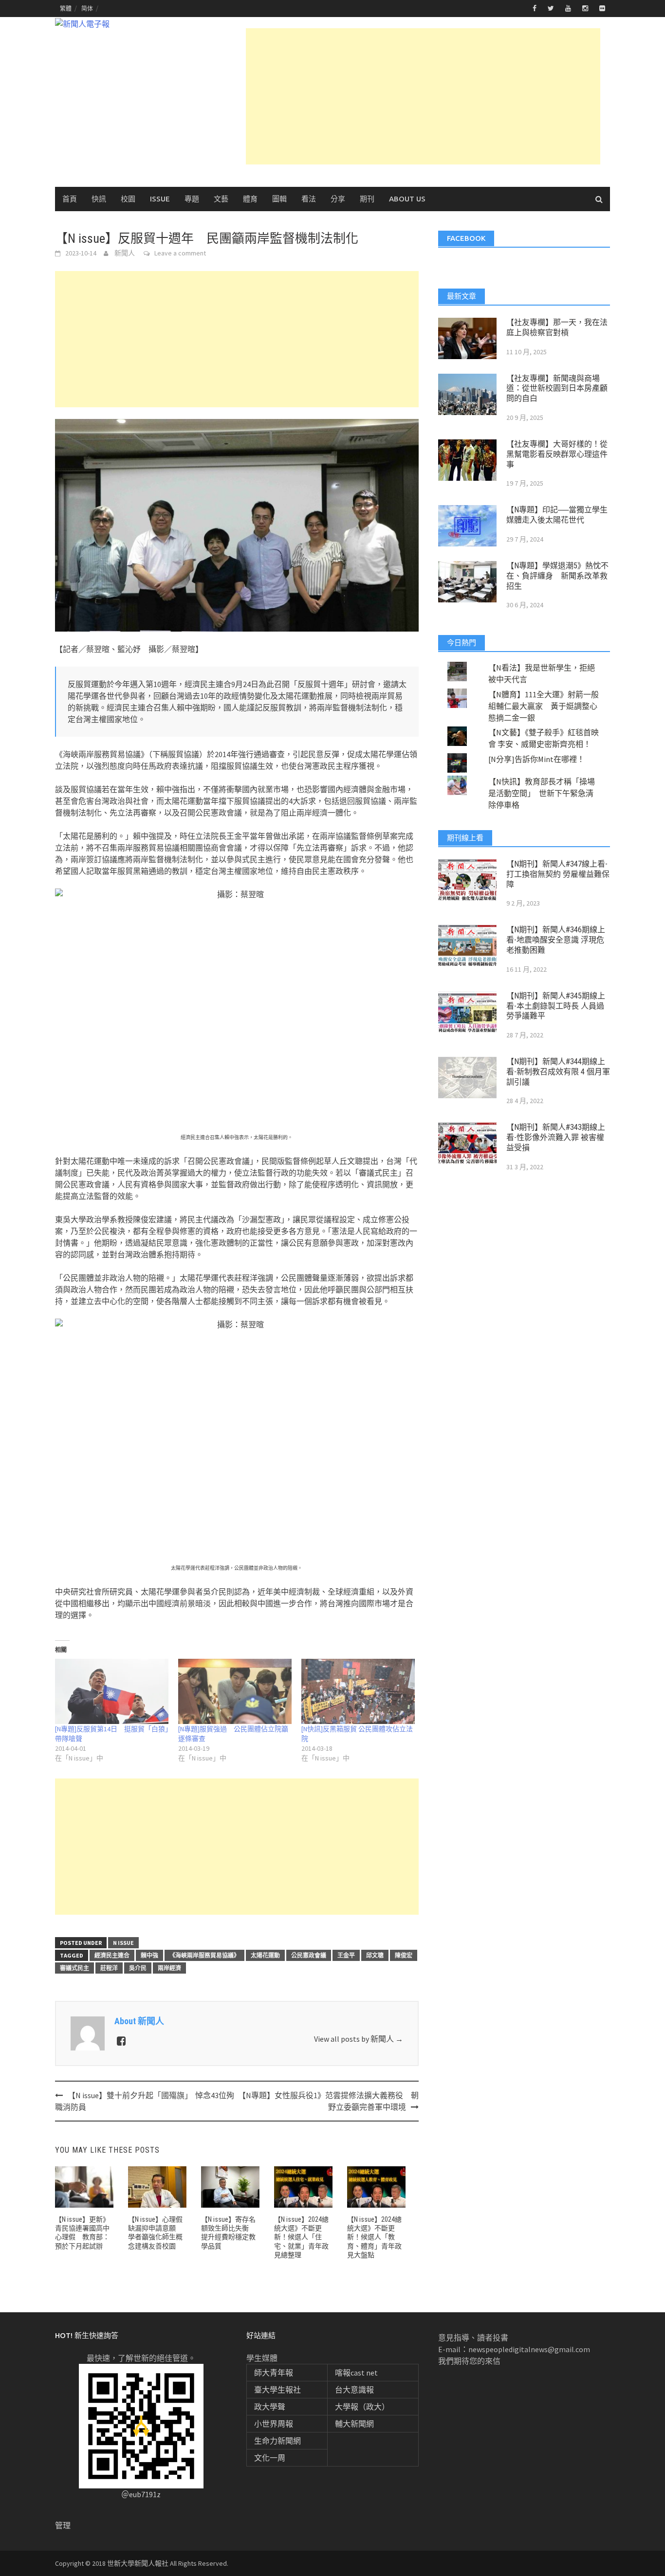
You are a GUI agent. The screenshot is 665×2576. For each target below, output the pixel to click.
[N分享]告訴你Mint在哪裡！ (536, 759)
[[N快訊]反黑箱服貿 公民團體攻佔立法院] (358, 1691)
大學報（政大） (362, 2407)
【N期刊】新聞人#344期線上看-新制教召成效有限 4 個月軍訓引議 (558, 1072)
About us (407, 199)
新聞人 (125, 253)
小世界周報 (274, 2424)
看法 (309, 199)
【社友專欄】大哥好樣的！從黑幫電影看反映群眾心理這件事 (557, 454)
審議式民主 (74, 1968)
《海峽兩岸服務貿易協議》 (204, 1955)
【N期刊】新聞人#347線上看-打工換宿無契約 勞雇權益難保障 (558, 874)
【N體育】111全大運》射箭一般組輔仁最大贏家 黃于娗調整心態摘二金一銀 (544, 706)
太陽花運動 (265, 1955)
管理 (63, 2525)
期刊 (367, 199)
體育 (250, 199)
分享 (338, 199)
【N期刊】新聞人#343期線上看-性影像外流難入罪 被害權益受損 (556, 1137)
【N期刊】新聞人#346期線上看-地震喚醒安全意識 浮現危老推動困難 (556, 940)
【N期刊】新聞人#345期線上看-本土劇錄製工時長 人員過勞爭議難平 (556, 1006)
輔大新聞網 (354, 2424)
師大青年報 (274, 2373)
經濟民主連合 (112, 1955)
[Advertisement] (423, 96)
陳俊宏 (404, 1955)
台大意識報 (354, 2390)
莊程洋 (109, 1968)
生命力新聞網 (277, 2441)
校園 (128, 199)
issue (160, 199)
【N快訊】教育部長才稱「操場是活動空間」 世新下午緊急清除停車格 (542, 793)
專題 (192, 199)
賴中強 (149, 1955)
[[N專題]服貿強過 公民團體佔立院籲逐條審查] (235, 1691)
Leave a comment (180, 253)
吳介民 (138, 1968)
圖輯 (279, 199)
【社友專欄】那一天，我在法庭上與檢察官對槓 (557, 327)
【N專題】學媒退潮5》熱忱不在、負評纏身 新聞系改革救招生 (557, 576)
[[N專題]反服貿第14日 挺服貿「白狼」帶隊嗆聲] (112, 1691)
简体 (87, 9)
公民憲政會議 (309, 1955)
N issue (123, 1943)
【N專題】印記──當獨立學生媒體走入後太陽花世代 (557, 515)
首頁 (70, 199)
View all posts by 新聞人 (359, 2039)
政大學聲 (270, 2407)
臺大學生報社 (277, 2390)
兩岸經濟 (169, 1968)
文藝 (221, 199)
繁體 (66, 9)
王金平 (346, 1955)
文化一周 (270, 2458)
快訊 (99, 199)
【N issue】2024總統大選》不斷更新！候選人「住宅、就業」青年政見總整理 (301, 2237)
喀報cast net (356, 2373)
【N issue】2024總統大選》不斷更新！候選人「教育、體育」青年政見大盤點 (374, 2237)
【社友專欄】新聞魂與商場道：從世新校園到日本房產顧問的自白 (557, 389)
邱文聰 (375, 1955)
